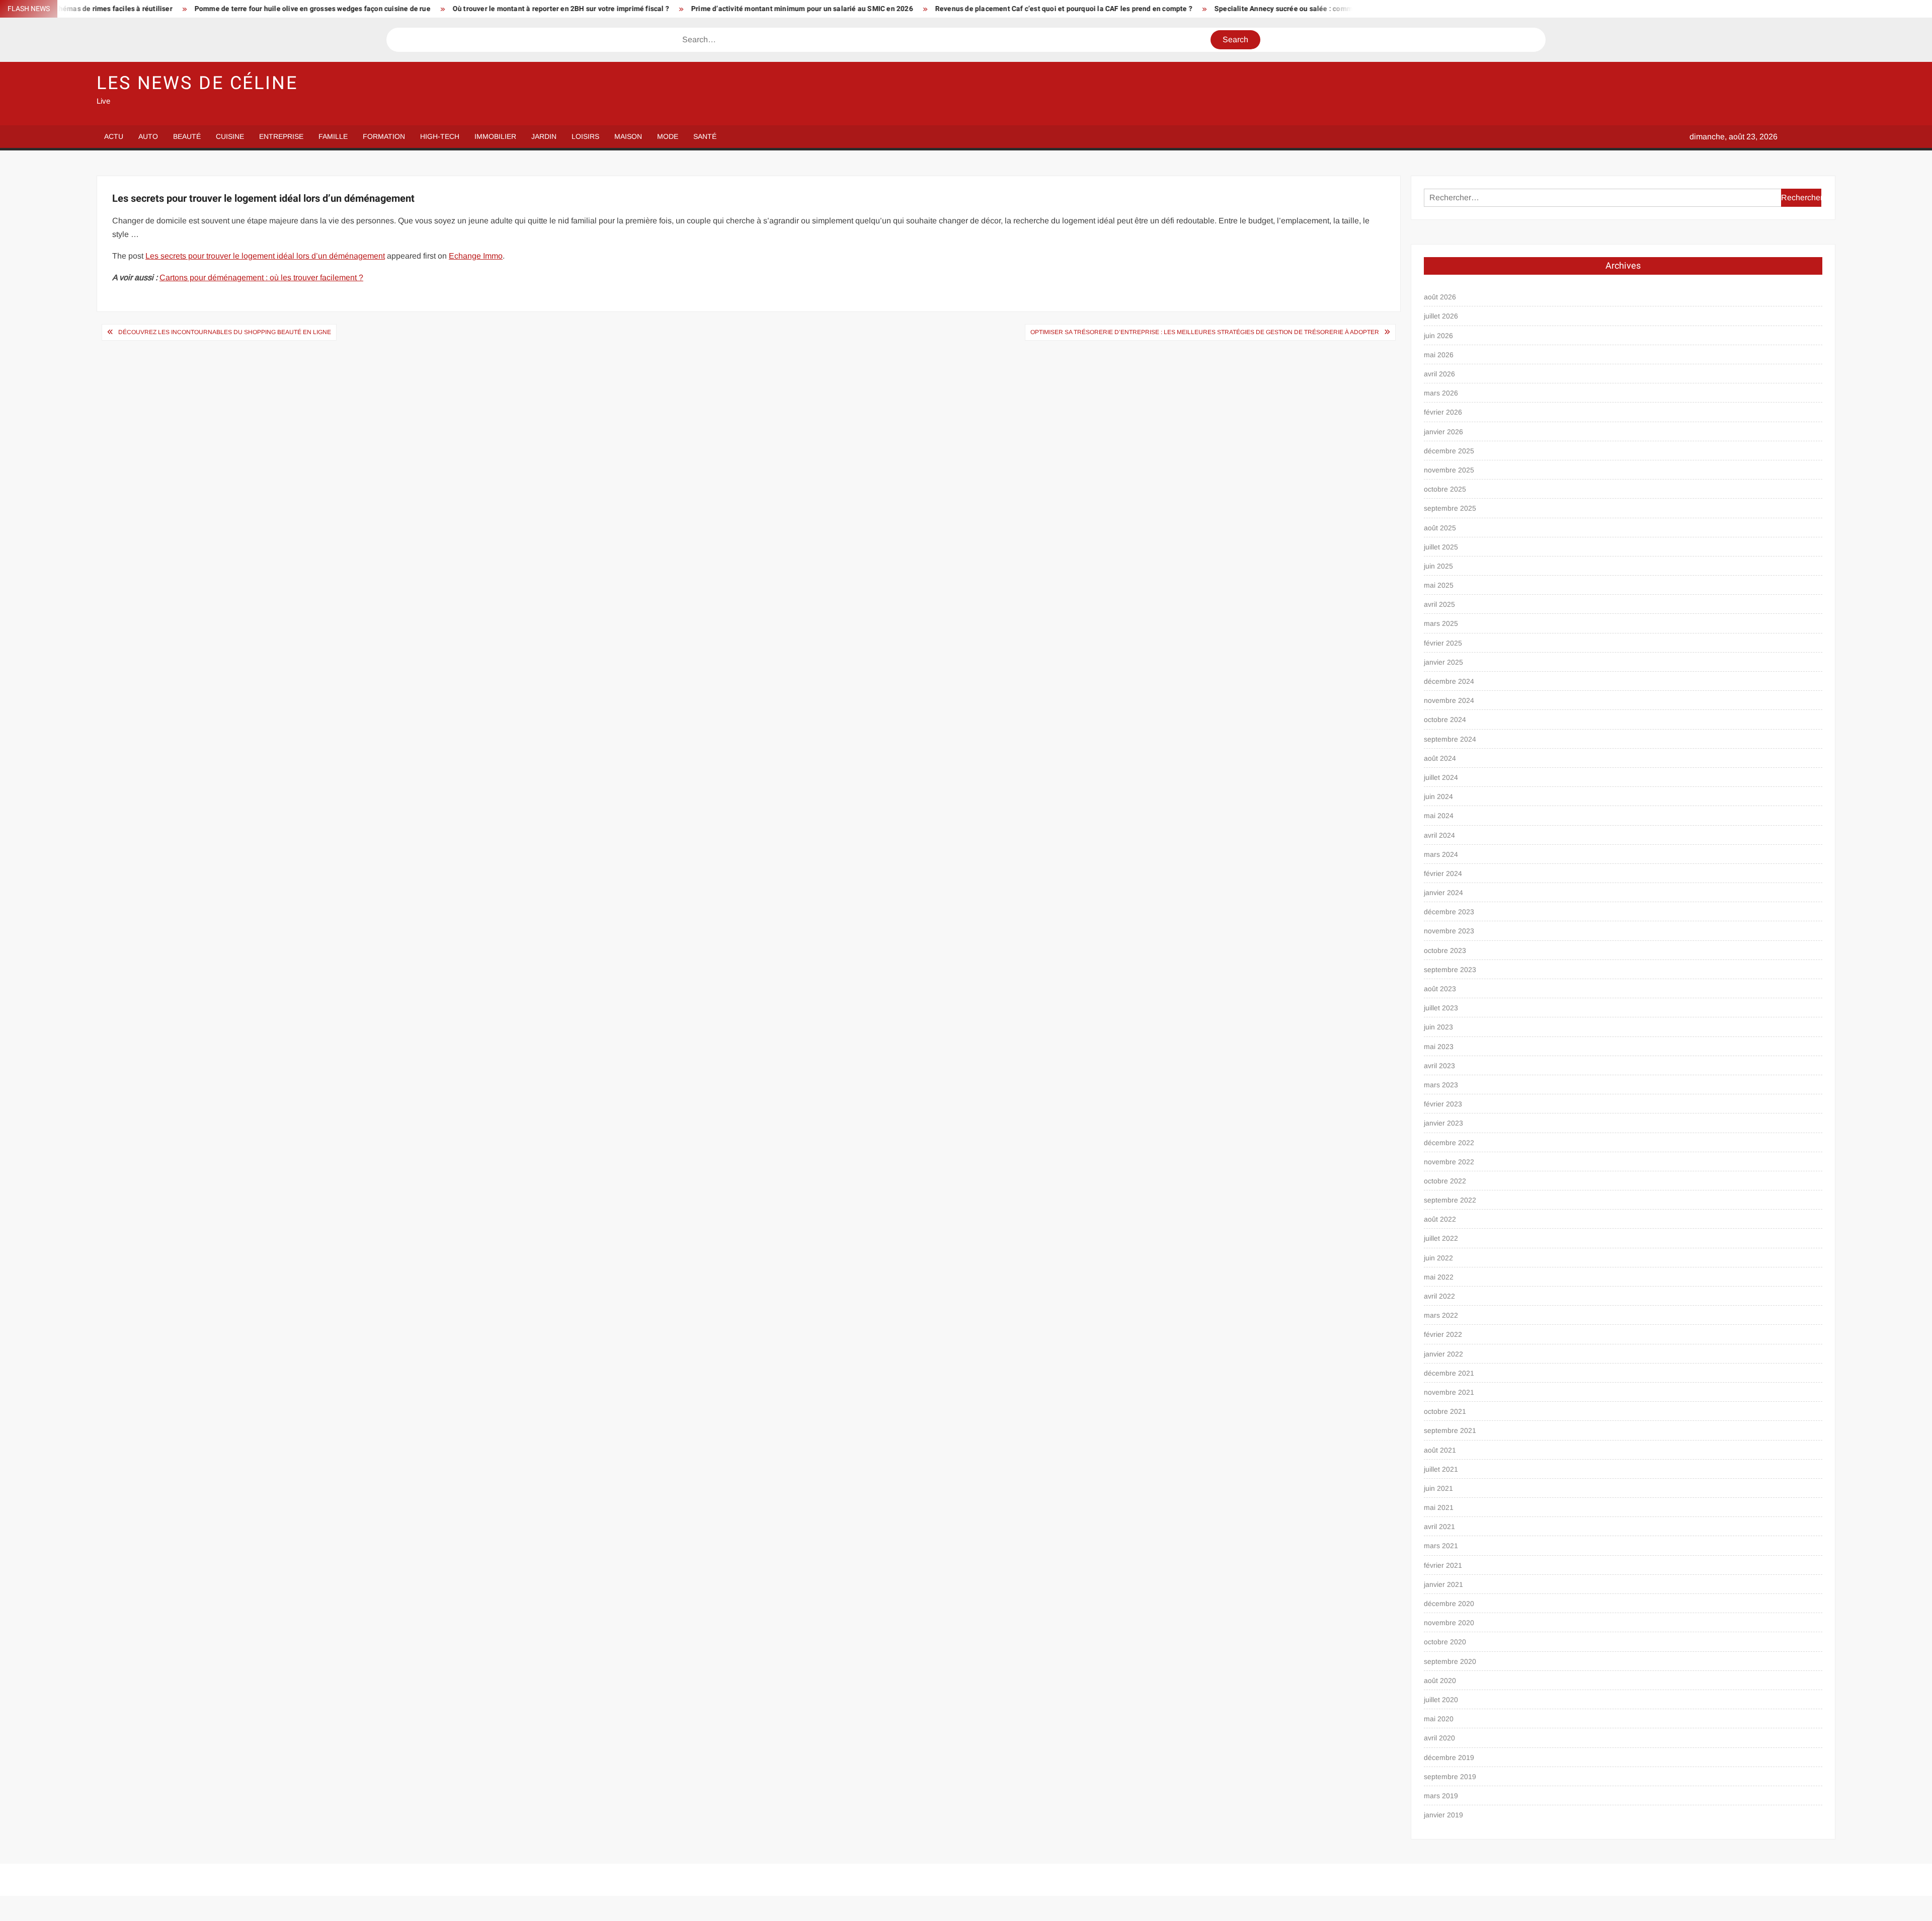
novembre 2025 (1449, 470)
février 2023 (1443, 1104)
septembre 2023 (1450, 970)
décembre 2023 (1449, 912)
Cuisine (230, 136)
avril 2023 (1439, 1066)
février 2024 (1443, 873)
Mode (668, 136)
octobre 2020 (1445, 1642)
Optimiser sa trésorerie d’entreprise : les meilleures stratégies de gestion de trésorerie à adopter (1205, 332)
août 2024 (1440, 758)
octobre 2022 (1445, 1181)
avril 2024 (1439, 835)
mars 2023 (1441, 1085)
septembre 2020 (1450, 1661)
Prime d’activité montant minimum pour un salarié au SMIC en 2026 (630, 9)
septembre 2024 (1450, 739)
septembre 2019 (1450, 1777)
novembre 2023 (1449, 931)
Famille (333, 136)
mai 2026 (1439, 355)
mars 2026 (1441, 393)
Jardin (544, 136)
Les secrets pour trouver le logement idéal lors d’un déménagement (265, 256)
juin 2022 (1438, 1258)
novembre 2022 (1449, 1162)
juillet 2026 (1441, 316)
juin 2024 (1438, 796)
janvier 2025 (1443, 662)
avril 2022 (1439, 1296)
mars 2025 (1441, 623)
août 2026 (1440, 297)
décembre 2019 (1449, 1757)
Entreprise (281, 136)
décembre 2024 (1449, 681)
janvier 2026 (1443, 432)
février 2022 (1443, 1334)
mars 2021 (1441, 1546)
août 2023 (1440, 989)
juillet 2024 (1441, 777)
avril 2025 (1439, 604)
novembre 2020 (1449, 1623)
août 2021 (1440, 1450)
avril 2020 (1439, 1738)
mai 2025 (1439, 585)
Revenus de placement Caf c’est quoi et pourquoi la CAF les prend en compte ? (891, 9)
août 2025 (1440, 528)
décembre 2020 (1449, 1604)
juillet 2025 (1441, 547)
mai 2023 (1439, 1047)
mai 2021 (1439, 1507)
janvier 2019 (1443, 1815)
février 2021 (1443, 1565)
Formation (384, 136)
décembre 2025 (1449, 451)
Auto (148, 136)
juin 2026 (1438, 336)
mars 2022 (1441, 1315)
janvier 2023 (1443, 1123)
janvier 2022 (1443, 1354)
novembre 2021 (1449, 1392)
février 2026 (1443, 412)
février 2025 (1443, 643)
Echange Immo (476, 256)
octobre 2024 (1445, 719)
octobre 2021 (1445, 1411)
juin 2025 (1438, 566)
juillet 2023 (1441, 1008)
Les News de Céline (197, 83)
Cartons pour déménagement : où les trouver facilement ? (261, 277)
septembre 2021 (1450, 1430)
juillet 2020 (1441, 1700)
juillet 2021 (1441, 1469)
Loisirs (585, 136)
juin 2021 (1438, 1488)
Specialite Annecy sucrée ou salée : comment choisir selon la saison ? (1157, 9)
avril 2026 (1439, 374)
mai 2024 (1439, 816)
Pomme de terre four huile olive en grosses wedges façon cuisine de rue (140, 9)
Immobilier (495, 136)
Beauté (187, 136)
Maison (628, 136)
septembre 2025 (1450, 508)
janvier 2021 (1443, 1584)
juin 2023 (1438, 1027)
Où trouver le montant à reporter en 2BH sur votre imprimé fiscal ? (388, 9)
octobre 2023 (1445, 950)
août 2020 (1440, 1680)
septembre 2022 (1450, 1200)
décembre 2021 (1449, 1373)
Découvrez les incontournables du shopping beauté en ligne (225, 332)
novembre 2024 (1449, 700)
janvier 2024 (1443, 893)
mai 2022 (1439, 1277)
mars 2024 (1441, 854)
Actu (114, 136)
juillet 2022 (1441, 1238)
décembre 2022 (1449, 1143)
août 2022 (1440, 1219)
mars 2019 (1441, 1796)
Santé (705, 136)
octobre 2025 (1445, 489)
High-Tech (440, 136)
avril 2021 (1439, 1527)
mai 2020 (1439, 1719)
